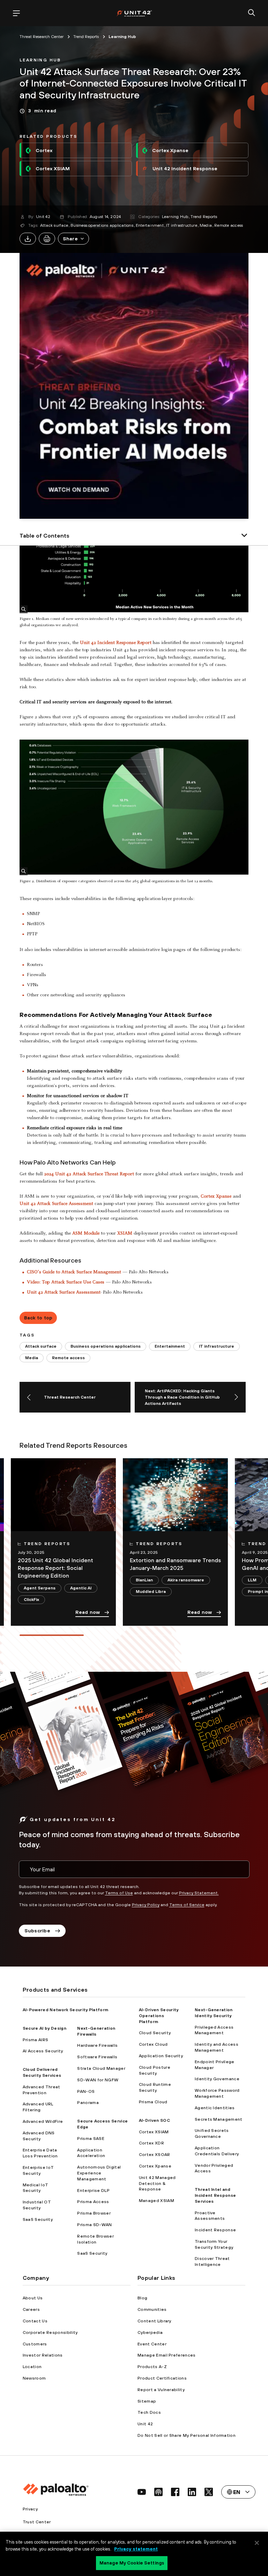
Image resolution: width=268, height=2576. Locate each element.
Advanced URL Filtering (38, 2107)
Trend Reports (204, 217)
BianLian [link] (144, 1580)
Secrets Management (219, 2119)
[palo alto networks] (134, 13)
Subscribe (38, 1931)
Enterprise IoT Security (38, 2170)
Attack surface (54, 225)
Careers (31, 2309)
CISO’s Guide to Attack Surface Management (75, 1272)
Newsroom (34, 2378)
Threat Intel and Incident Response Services (215, 2195)
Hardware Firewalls (97, 2045)
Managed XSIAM (157, 2201)
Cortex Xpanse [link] (170, 150)
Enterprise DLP (93, 2191)
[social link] (142, 2492)
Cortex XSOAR (155, 2155)
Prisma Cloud (153, 2102)
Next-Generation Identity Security (214, 2013)
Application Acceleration (91, 2153)
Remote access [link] (68, 1358)
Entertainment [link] (170, 1346)
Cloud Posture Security (155, 2070)
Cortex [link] (44, 150)
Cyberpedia (150, 2332)
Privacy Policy (146, 1905)
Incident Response (215, 2230)
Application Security (161, 2056)
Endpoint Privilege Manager (215, 2065)
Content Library (154, 2321)
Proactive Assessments (210, 2216)
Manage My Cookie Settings (132, 2563)
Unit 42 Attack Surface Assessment (56, 1204)
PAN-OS (86, 2091)
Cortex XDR (151, 2143)
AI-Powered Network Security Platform (66, 2010)
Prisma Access (93, 2202)
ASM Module (86, 1234)
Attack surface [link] (41, 1346)
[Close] (257, 2543)
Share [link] (70, 239)
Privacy (30, 2509)
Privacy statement (136, 2549)
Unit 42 (43, 217)
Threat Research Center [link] (42, 37)
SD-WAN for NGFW (98, 2080)
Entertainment (150, 225)
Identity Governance (217, 2079)
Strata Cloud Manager (101, 2068)
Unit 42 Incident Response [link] (185, 169)
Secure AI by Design (44, 2028)
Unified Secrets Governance (212, 2133)
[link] (40, 59)
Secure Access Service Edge (102, 2124)
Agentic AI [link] (81, 1588)
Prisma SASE (91, 2139)
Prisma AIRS (36, 2040)
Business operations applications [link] (106, 1346)
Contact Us (35, 2321)
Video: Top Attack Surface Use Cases (66, 1282)
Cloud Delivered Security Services (42, 2072)
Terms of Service (187, 1905)
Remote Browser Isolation (95, 2239)
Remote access (229, 225)
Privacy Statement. (199, 1893)
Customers (35, 2344)
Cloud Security (155, 2033)
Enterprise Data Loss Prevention (40, 2153)
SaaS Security (38, 2219)
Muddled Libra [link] (151, 1592)
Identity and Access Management (217, 2047)
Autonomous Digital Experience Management (99, 2173)
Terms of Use (119, 1893)
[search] (252, 13)
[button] (73, 239)
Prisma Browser (94, 2213)
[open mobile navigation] (16, 13)
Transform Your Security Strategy (214, 2244)
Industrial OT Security (37, 2205)
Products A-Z (152, 2367)
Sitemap (147, 2401)
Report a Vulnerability (161, 2390)
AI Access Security (43, 2051)
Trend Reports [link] (86, 37)
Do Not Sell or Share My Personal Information (187, 2435)
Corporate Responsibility (50, 2332)
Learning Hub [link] (122, 37)
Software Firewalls (97, 2057)
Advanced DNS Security (39, 2136)
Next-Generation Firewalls (96, 2031)
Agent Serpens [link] (40, 1588)
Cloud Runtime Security (155, 2087)
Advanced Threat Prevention (42, 2090)
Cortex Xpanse (216, 1197)
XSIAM (125, 1234)
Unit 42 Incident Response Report (116, 643)
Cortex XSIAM (154, 2132)
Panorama (88, 2103)
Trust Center (37, 2522)
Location (32, 2367)
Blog (142, 2298)
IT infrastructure (182, 225)
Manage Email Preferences (167, 2355)
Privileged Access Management (214, 2030)
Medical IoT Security (36, 2188)
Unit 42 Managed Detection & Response (157, 2184)
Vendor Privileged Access (214, 2168)
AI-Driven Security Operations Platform (159, 2016)
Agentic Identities (215, 2108)
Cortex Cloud (153, 2044)
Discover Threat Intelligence (212, 2262)
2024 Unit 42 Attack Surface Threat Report (89, 1174)
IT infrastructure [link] (217, 1346)
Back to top (38, 1318)
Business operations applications (102, 225)
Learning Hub (175, 217)
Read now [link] (88, 1612)
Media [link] (32, 1358)
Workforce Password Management (217, 2093)
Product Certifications (162, 2378)
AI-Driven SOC (154, 2120)
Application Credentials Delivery (217, 2151)
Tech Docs (149, 2412)
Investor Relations (43, 2355)
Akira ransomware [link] (186, 1580)
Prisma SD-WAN (94, 2225)
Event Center (152, 2344)
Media (206, 225)
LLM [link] (252, 1580)
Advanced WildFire (43, 2121)
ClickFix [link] (31, 1600)
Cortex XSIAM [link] (53, 169)
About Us (33, 2298)
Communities (152, 2309)
